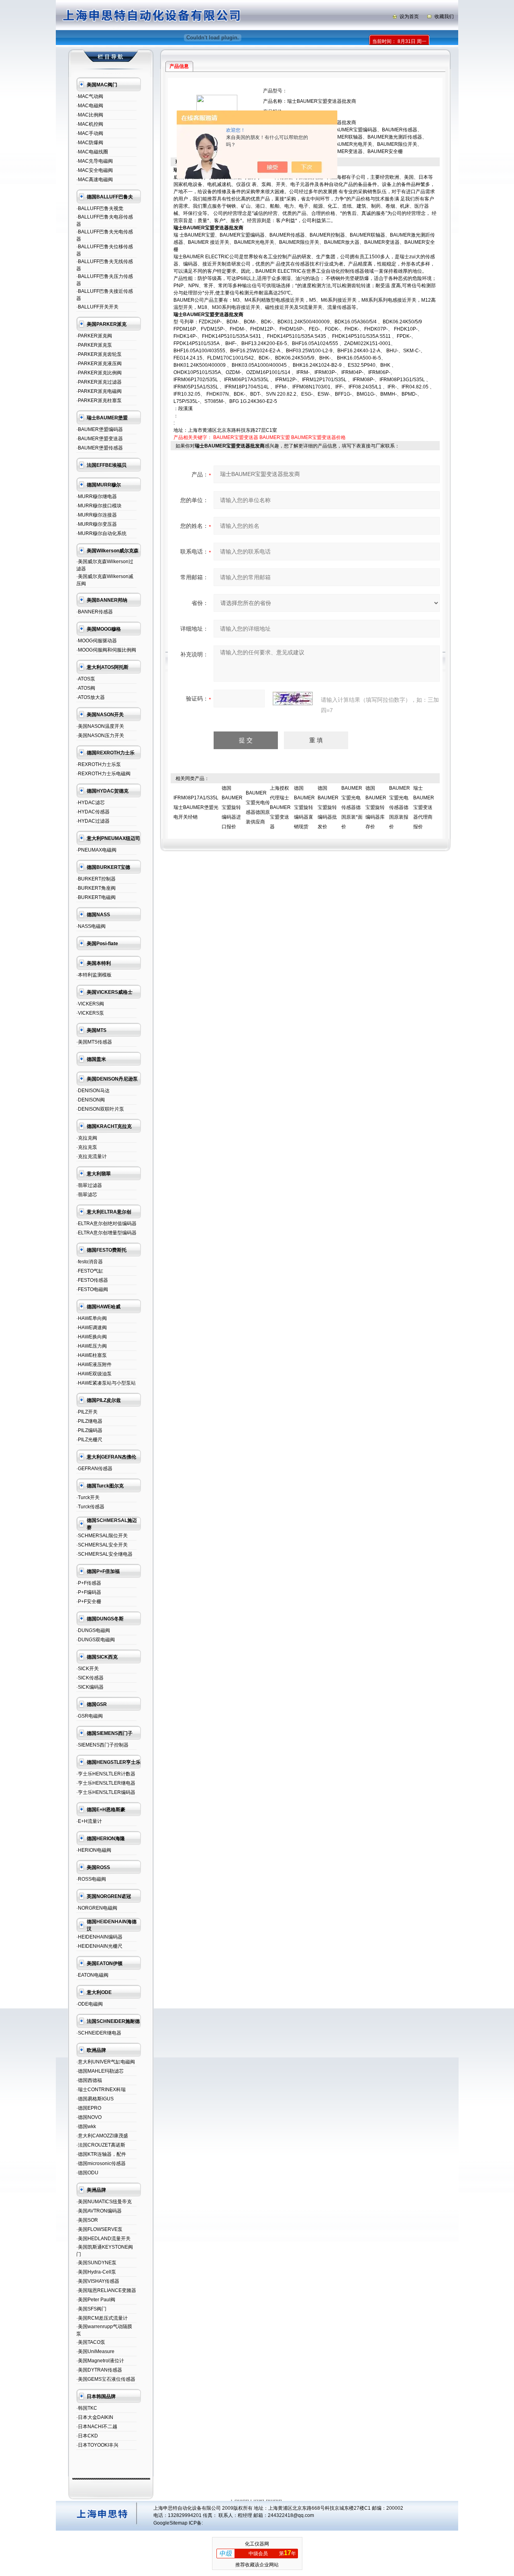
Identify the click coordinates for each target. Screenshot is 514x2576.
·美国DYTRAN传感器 (99, 2370)
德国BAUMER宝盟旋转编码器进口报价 (232, 807)
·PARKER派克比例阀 (99, 373)
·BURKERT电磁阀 (96, 897)
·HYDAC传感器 (93, 812)
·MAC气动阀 (90, 96)
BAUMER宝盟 (275, 437)
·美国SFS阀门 (91, 2309)
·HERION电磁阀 (94, 1850)
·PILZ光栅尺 (89, 1440)
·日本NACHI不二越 (97, 2427)
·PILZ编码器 (89, 1430)
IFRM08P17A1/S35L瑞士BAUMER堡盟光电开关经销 (196, 807)
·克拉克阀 (87, 1138)
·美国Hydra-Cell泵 (96, 2272)
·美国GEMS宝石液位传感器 (106, 2379)
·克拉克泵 (87, 1147)
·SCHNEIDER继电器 (99, 2033)
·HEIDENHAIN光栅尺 (99, 1946)
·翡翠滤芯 (87, 1195)
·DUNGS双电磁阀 (96, 1640)
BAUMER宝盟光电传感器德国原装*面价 (352, 807)
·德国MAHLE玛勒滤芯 (100, 2071)
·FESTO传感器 (92, 1280)
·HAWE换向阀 (92, 1337)
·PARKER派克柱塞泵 (99, 400)
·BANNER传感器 (95, 612)
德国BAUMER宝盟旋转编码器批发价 (328, 807)
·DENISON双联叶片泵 (100, 1109)
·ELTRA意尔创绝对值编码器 (106, 1224)
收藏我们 (444, 16)
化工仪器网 (257, 2544)
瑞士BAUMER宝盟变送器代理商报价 (424, 807)
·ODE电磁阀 (90, 2004)
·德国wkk (86, 2127)
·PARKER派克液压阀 (99, 364)
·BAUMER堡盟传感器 (100, 448)
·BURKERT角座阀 (96, 888)
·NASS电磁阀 (91, 926)
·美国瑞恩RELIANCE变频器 (106, 2290)
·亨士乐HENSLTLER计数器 (106, 1774)
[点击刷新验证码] (293, 699)
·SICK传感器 (90, 1678)
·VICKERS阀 (90, 1004)
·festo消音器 (90, 1262)
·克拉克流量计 (92, 1156)
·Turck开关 (88, 1497)
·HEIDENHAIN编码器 (99, 1937)
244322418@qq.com (291, 2515)
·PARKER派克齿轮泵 (99, 354)
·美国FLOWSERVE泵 (99, 2229)
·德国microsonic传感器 (101, 2163)
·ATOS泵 (86, 679)
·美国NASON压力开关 (100, 735)
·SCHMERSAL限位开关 (102, 1536)
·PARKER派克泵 (94, 345)
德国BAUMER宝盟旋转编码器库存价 (376, 807)
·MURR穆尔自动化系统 (101, 533)
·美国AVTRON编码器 (99, 2211)
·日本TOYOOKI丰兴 (97, 2445)
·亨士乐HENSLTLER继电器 (106, 1783)
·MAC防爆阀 (90, 143)
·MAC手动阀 (90, 133)
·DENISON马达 (93, 1091)
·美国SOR (87, 2220)
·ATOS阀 (86, 688)
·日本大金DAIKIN (95, 2417)
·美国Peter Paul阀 (96, 2300)
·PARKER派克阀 (94, 336)
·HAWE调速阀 (92, 1328)
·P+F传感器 (89, 1583)
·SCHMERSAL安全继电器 (104, 1554)
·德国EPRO (89, 2108)
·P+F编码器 (89, 1592)
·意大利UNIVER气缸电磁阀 (106, 2062)
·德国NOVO (89, 2117)
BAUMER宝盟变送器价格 (318, 437)
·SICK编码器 (90, 1687)
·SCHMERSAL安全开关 (102, 1545)
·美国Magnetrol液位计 (100, 2361)
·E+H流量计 (89, 1821)
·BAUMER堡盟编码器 (100, 429)
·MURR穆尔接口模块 (99, 506)
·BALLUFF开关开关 (97, 307)
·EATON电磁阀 (92, 1975)
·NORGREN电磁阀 (97, 1908)
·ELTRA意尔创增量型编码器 (106, 1233)
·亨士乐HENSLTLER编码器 (106, 1792)
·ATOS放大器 (91, 697)
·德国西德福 (89, 2080)
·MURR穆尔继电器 (97, 496)
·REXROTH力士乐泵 (99, 764)
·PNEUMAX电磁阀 (96, 850)
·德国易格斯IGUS (95, 2099)
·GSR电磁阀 (90, 1716)
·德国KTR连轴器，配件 (101, 2154)
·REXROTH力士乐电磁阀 (103, 774)
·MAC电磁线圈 (92, 152)
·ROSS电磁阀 (91, 1879)
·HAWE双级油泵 (94, 1374)
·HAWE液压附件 (94, 1365)
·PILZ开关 (87, 1412)
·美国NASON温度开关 (100, 726)
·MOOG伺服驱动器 (97, 641)
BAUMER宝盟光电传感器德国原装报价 (400, 807)
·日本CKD (87, 2436)
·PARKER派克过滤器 (99, 382)
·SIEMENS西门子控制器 (102, 1745)
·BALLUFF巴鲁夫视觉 (100, 208)
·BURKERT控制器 (96, 879)
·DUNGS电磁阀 (93, 1630)
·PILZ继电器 (89, 1421)
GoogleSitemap (170, 2523)
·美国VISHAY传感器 (98, 2281)
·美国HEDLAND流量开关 (103, 2239)
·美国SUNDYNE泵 (96, 2263)
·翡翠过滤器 (89, 1185)
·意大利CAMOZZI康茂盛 (102, 2136)
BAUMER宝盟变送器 (236, 437)
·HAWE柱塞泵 (92, 1355)
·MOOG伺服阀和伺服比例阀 (106, 650)
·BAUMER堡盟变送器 (100, 439)
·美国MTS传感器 (94, 1042)
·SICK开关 (88, 1669)
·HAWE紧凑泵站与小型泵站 (106, 1383)
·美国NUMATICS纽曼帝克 (104, 2202)
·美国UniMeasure (95, 2351)
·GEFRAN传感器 (94, 1469)
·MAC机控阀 (90, 124)
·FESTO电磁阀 (92, 1289)
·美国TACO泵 (91, 2342)
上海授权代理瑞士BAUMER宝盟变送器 (280, 807)
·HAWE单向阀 (92, 1318)
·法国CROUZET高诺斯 (101, 2145)
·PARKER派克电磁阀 (99, 391)
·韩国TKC (87, 2408)
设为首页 (409, 16)
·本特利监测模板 (94, 975)
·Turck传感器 (90, 1507)
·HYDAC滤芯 (91, 803)
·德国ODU (87, 2173)
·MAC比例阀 (90, 115)
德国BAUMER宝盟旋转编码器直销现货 (304, 807)
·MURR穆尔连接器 (97, 515)
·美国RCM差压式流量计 (102, 2318)
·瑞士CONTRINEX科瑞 (101, 2090)
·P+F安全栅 (89, 1602)
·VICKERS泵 (90, 1013)
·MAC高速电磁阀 (95, 180)
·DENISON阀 (91, 1100)
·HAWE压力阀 (92, 1346)
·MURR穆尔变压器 (97, 524)
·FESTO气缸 (90, 1271)
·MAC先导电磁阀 (95, 161)
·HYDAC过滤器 (93, 821)
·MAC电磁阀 (90, 106)
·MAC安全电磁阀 (95, 170)
